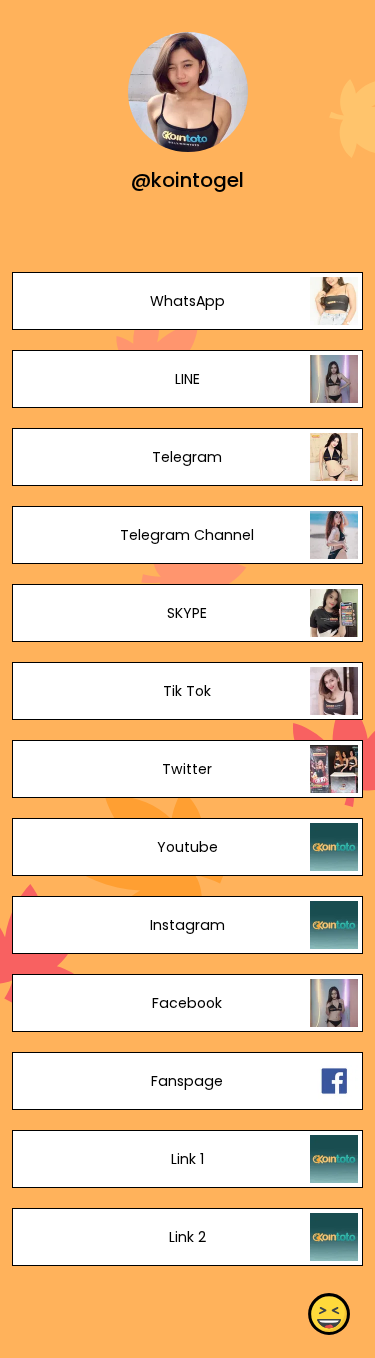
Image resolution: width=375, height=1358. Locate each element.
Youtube (187, 847)
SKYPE (187, 613)
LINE (187, 379)
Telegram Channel (187, 535)
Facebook (187, 1003)
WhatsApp (187, 301)
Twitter (187, 769)
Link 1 (187, 1159)
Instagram (187, 925)
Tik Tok (187, 691)
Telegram (187, 457)
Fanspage (187, 1081)
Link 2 (187, 1237)
